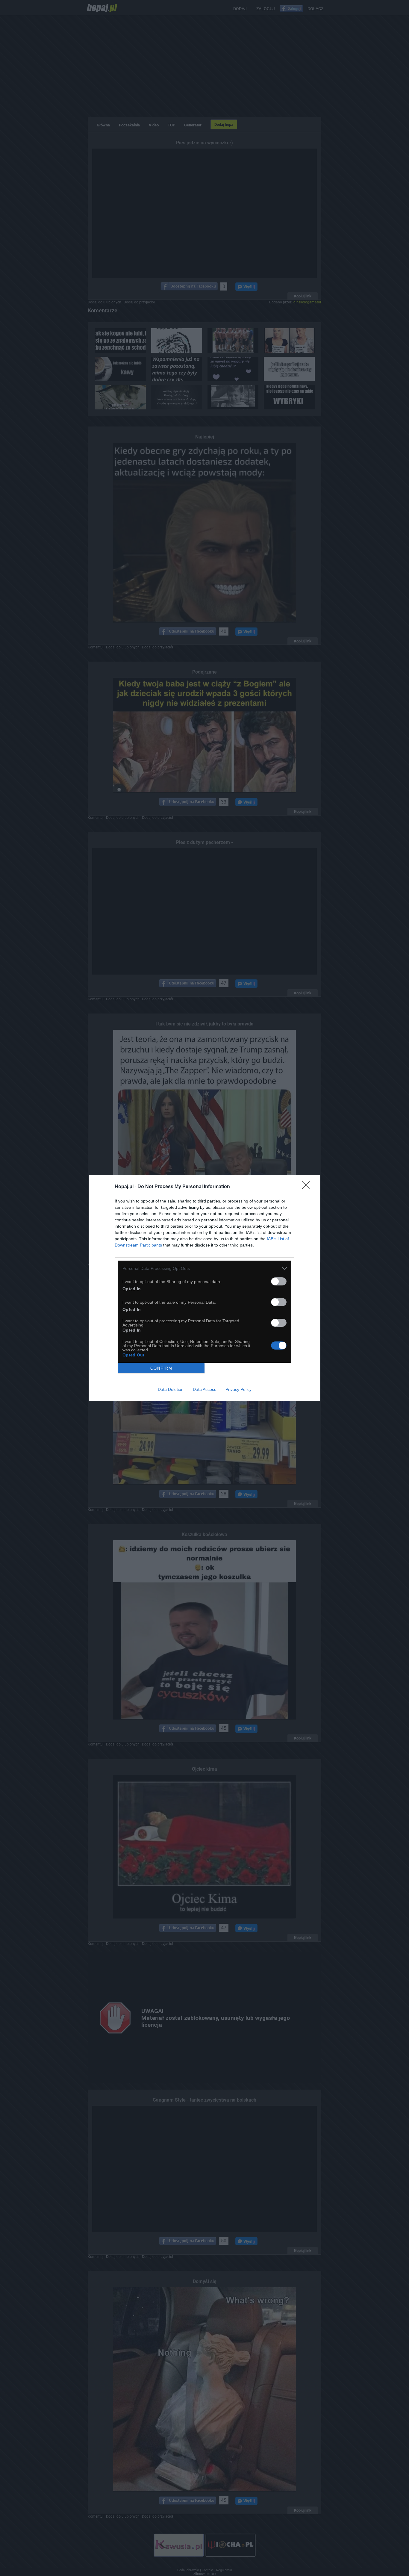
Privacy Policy (238, 1389)
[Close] (308, 1187)
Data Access (205, 1389)
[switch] (279, 1281)
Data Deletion (171, 1389)
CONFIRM (161, 1368)
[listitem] (205, 1268)
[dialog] (205, 1288)
